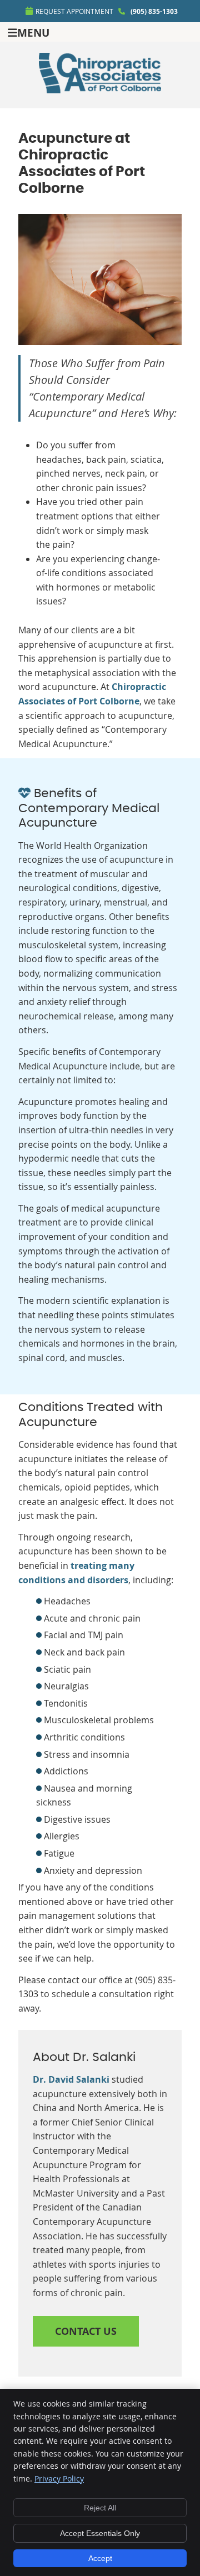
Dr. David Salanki (71, 2079)
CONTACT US (86, 2331)
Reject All (100, 2508)
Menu (33, 32)
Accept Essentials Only (100, 2533)
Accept (100, 2558)
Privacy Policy (59, 2479)
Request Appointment (74, 11)
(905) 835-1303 (154, 11)
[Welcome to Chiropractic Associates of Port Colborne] (100, 90)
